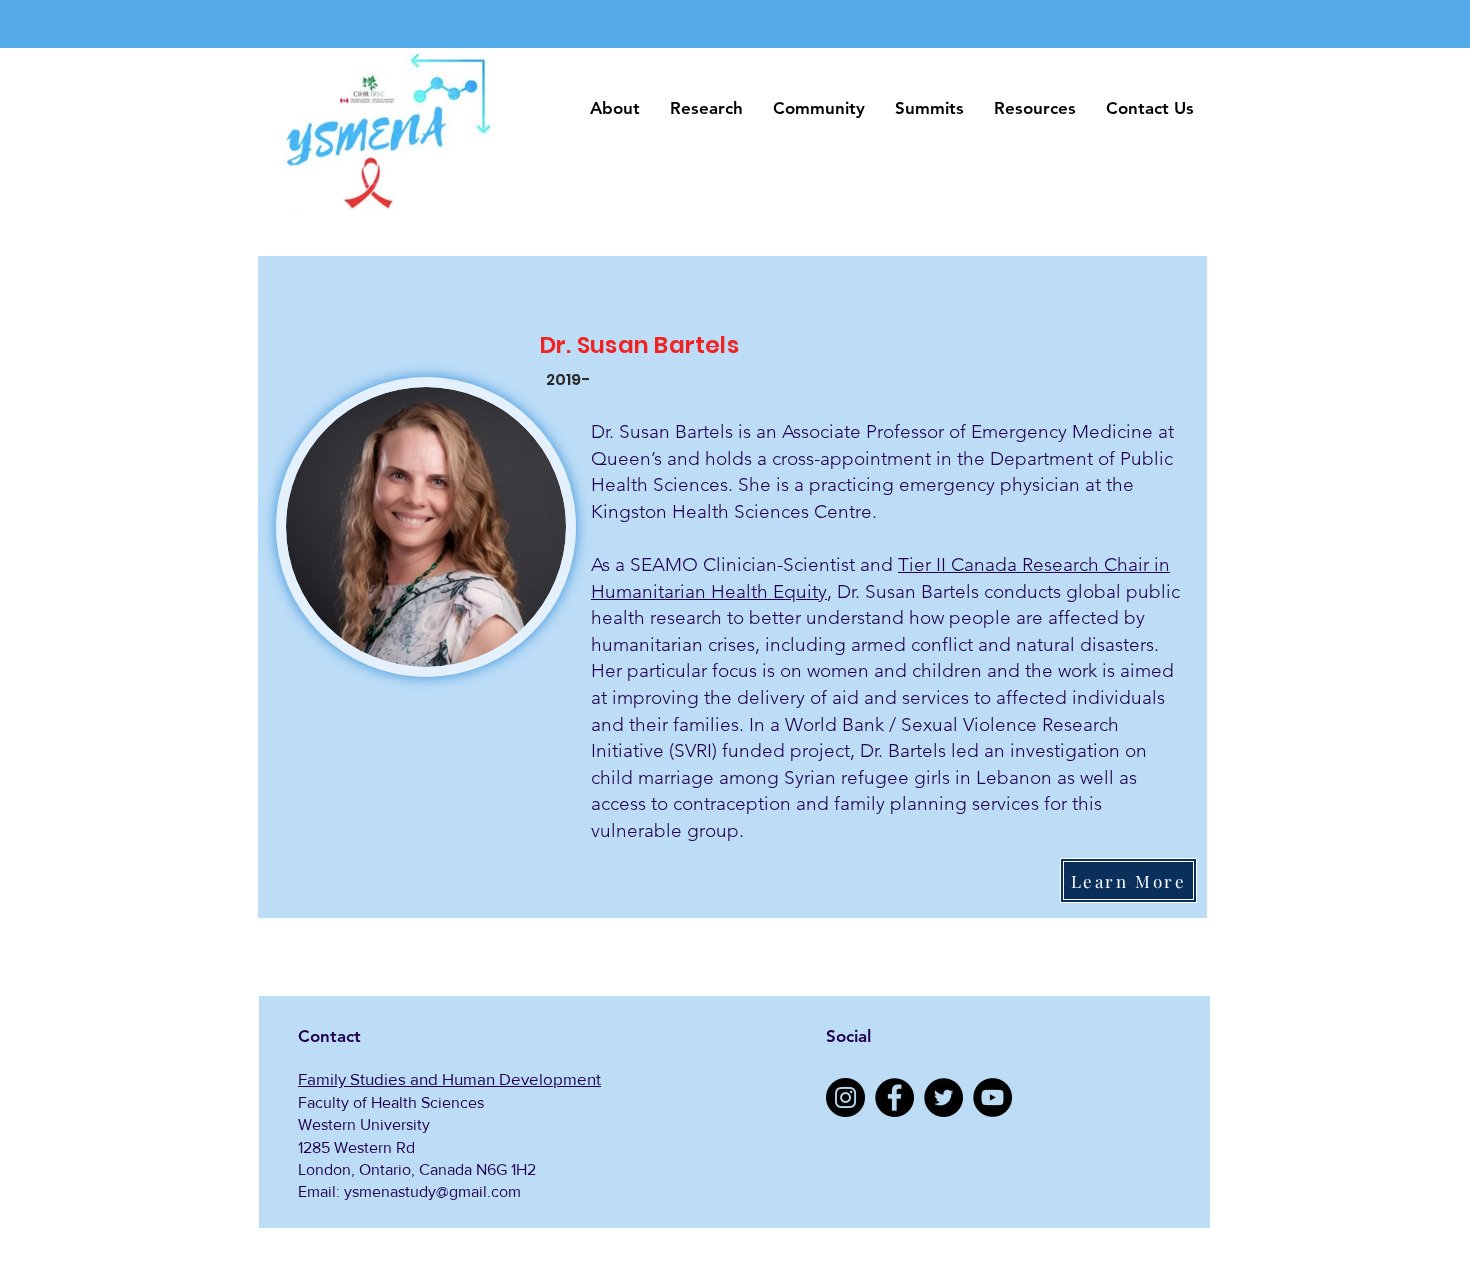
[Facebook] (894, 1097)
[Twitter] (943, 1097)
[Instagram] (845, 1097)
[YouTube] (992, 1097)
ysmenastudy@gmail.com (432, 1191)
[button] (615, 108)
